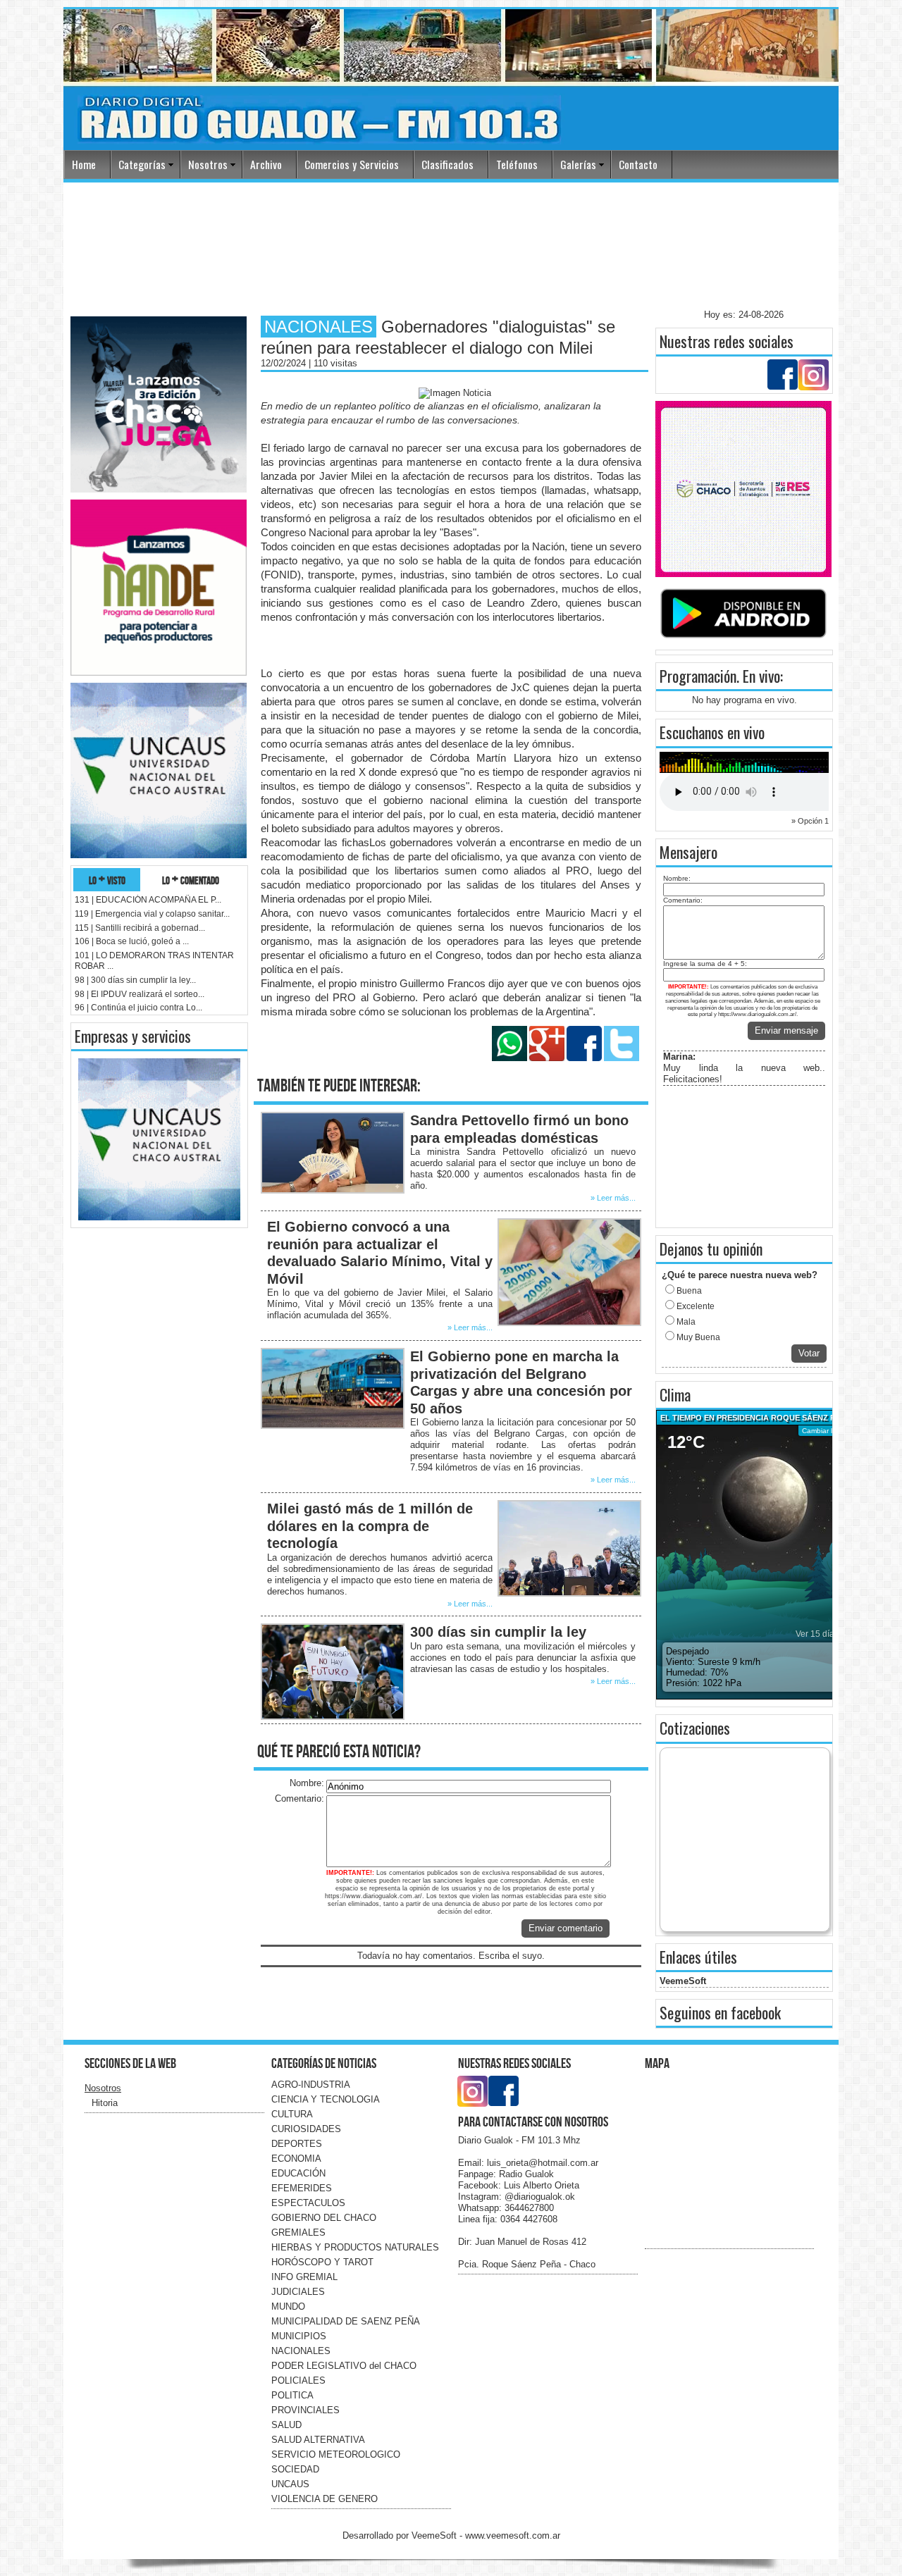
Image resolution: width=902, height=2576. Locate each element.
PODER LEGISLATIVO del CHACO (344, 2366)
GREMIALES (298, 2233)
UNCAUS (290, 2484)
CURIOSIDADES (306, 2129)
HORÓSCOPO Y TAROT (322, 2262)
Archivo (266, 164)
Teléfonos (517, 164)
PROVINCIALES (305, 2410)
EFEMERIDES (302, 2188)
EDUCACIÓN (298, 2173)
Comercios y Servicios (352, 164)
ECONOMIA (296, 2159)
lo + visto (107, 880)
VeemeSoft (683, 1981)
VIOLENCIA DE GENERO (325, 2499)
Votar (809, 1353)
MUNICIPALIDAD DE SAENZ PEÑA (346, 2321)
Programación (698, 676)
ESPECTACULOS (308, 2203)
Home (84, 164)
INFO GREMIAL (304, 2277)
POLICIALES (298, 2380)
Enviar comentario (566, 1928)
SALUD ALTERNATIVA (318, 2440)
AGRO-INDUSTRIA (311, 2085)
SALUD (286, 2425)
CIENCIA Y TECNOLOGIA (326, 2099)
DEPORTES (297, 2144)
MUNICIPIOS (299, 2336)
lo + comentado (191, 880)
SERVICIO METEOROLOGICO (336, 2454)
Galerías (578, 164)
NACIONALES (301, 2351)
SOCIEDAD (295, 2469)
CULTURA (292, 2114)
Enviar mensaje (786, 1030)
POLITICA (292, 2395)
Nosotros (208, 164)
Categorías (142, 164)
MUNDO (288, 2306)
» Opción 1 (810, 821)
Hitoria (105, 2103)
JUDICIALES (298, 2292)
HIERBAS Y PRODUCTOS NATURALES (355, 2247)
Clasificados (447, 164)
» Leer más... (613, 1198)
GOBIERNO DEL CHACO (324, 2218)
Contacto (638, 164)
